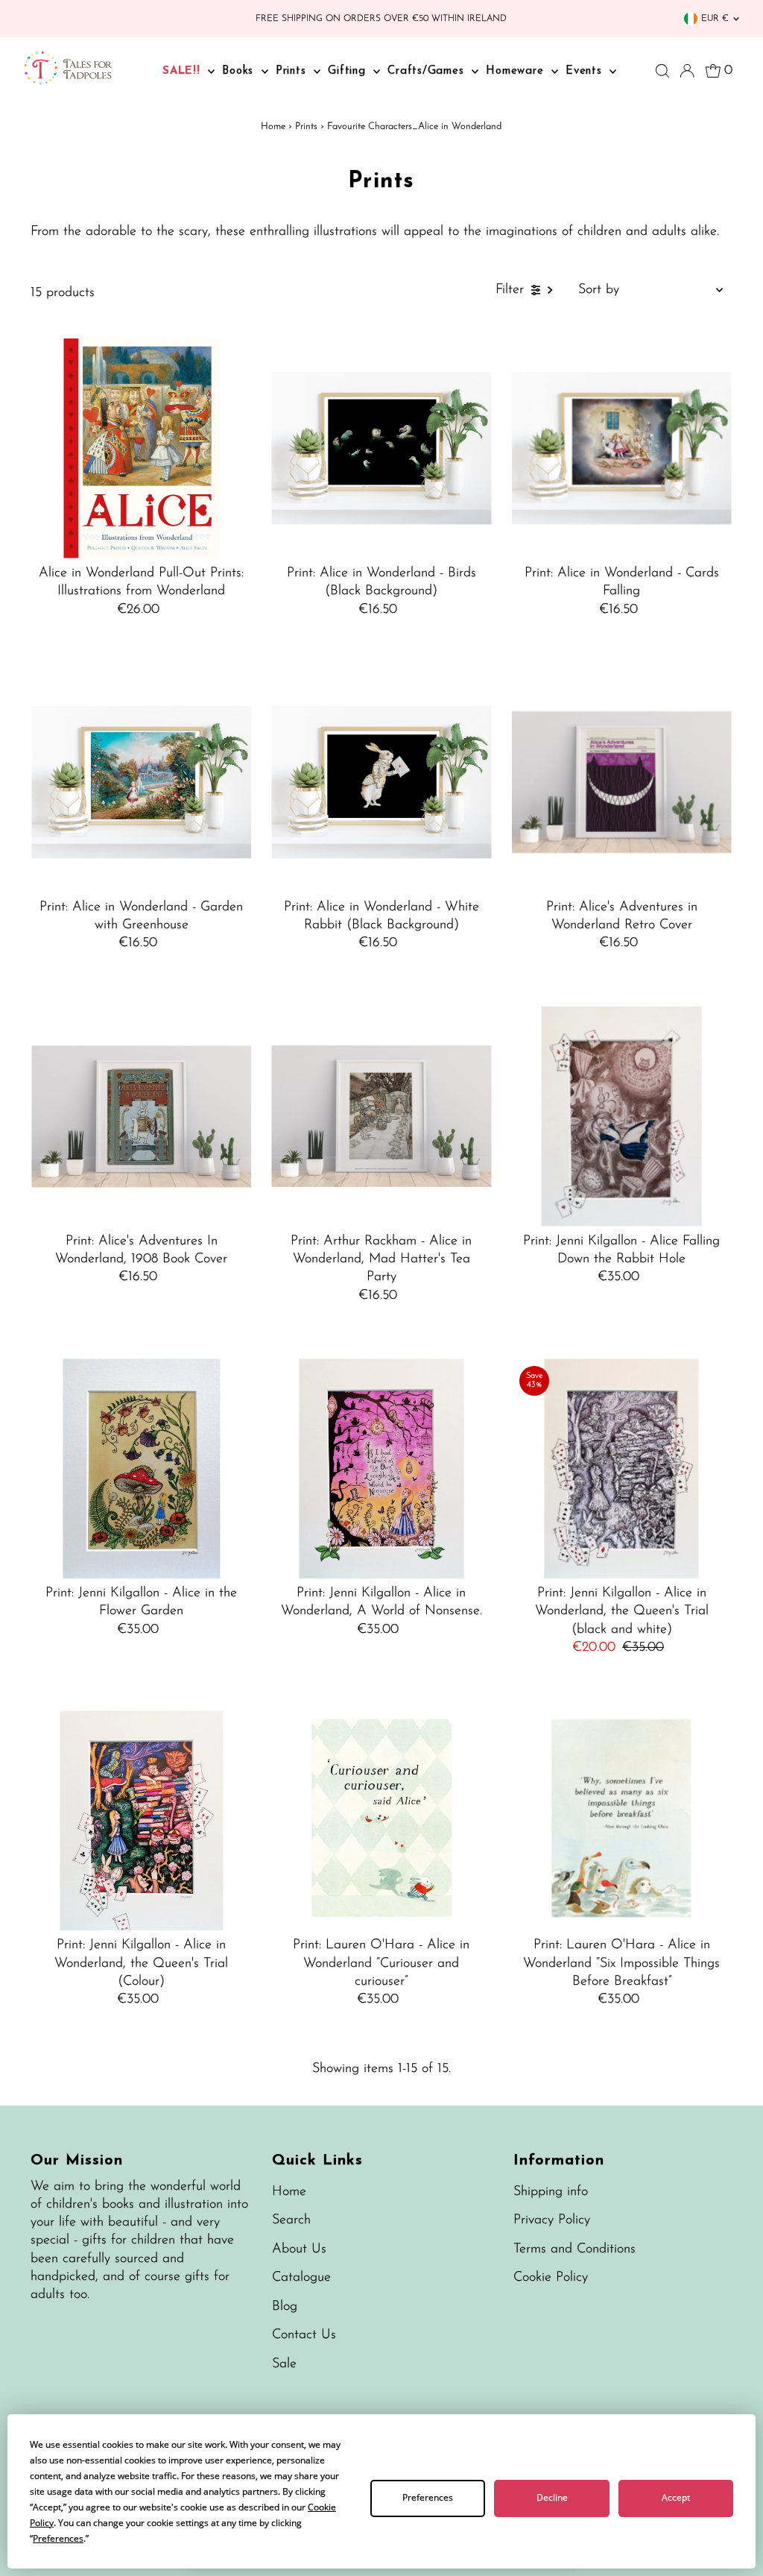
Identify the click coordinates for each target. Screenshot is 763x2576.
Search (291, 2220)
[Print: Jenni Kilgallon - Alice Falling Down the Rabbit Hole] (622, 1117)
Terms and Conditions (574, 2249)
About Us (299, 2249)
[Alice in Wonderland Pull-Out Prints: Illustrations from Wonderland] (141, 448)
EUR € (715, 19)
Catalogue (301, 2278)
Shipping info (551, 2192)
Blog (285, 2307)
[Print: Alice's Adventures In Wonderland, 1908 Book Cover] (141, 1117)
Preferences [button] (58, 2538)
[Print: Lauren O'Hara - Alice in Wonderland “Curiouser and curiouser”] (381, 1820)
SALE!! (183, 71)
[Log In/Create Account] (687, 71)
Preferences (428, 2497)
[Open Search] (662, 71)
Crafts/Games (428, 71)
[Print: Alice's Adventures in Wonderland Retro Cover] (622, 782)
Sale (284, 2364)
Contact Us (304, 2335)
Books (240, 71)
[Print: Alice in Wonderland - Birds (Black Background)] (381, 448)
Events (586, 71)
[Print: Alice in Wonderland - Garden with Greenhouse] (141, 782)
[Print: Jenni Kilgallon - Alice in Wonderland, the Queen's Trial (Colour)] (141, 1820)
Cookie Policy (551, 2278)
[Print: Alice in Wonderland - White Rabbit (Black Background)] (381, 782)
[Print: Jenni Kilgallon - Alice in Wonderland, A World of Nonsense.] (381, 1468)
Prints (293, 71)
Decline (552, 2497)
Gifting (349, 71)
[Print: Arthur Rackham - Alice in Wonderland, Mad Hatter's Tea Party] (381, 1117)
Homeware (517, 71)
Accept (676, 2497)
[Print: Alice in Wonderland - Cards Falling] (622, 448)
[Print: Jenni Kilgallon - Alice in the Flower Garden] (141, 1468)
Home (273, 126)
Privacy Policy (552, 2220)
